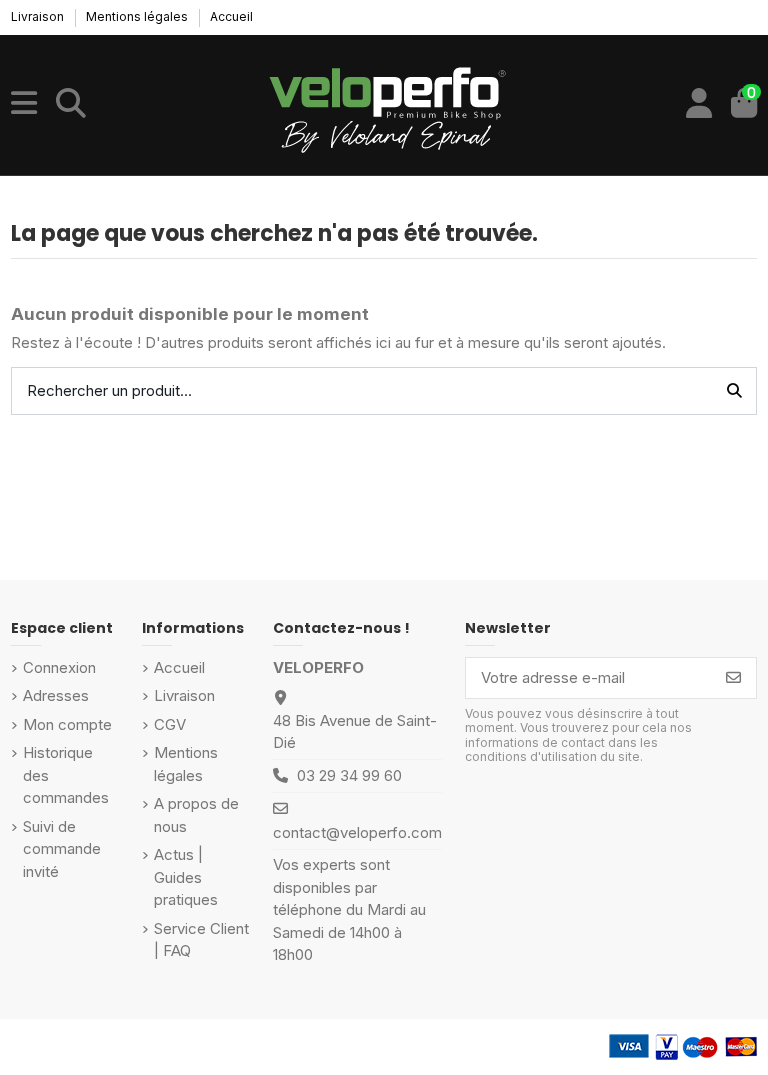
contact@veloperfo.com (357, 832)
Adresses (56, 695)
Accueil (231, 16)
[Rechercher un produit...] (734, 391)
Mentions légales (138, 16)
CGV (170, 724)
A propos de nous (196, 815)
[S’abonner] (733, 678)
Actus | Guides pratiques (186, 877)
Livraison (39, 16)
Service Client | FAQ (201, 940)
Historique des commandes (66, 775)
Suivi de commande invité (62, 849)
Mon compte (67, 724)
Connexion (59, 667)
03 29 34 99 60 (349, 775)
